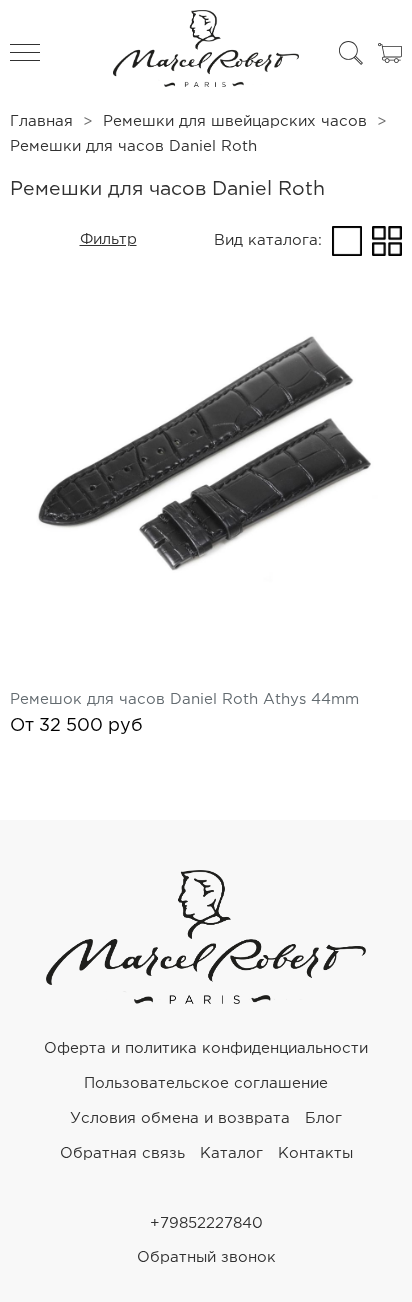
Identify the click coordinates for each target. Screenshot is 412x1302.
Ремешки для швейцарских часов (235, 121)
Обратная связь (122, 1153)
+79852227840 (206, 1223)
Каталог (231, 1153)
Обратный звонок (206, 1257)
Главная (41, 121)
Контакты (315, 1153)
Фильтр (108, 239)
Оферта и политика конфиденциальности (206, 1048)
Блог (323, 1118)
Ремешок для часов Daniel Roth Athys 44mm (184, 699)
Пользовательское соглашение (206, 1083)
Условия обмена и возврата (180, 1118)
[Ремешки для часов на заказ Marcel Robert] (206, 52)
